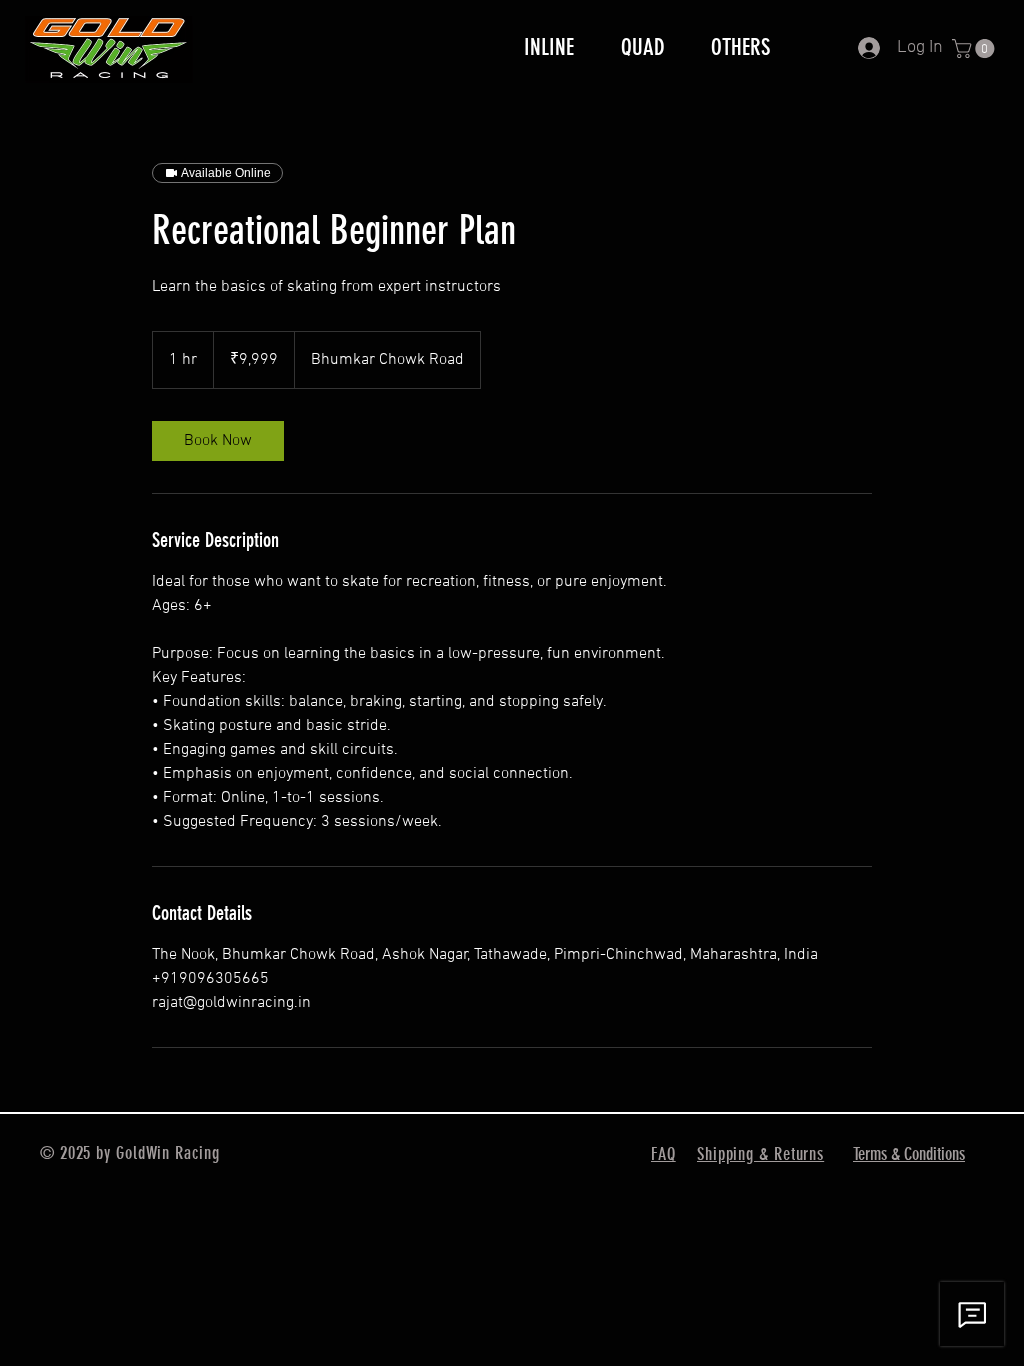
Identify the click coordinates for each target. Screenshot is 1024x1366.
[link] (218, 441)
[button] (975, 48)
